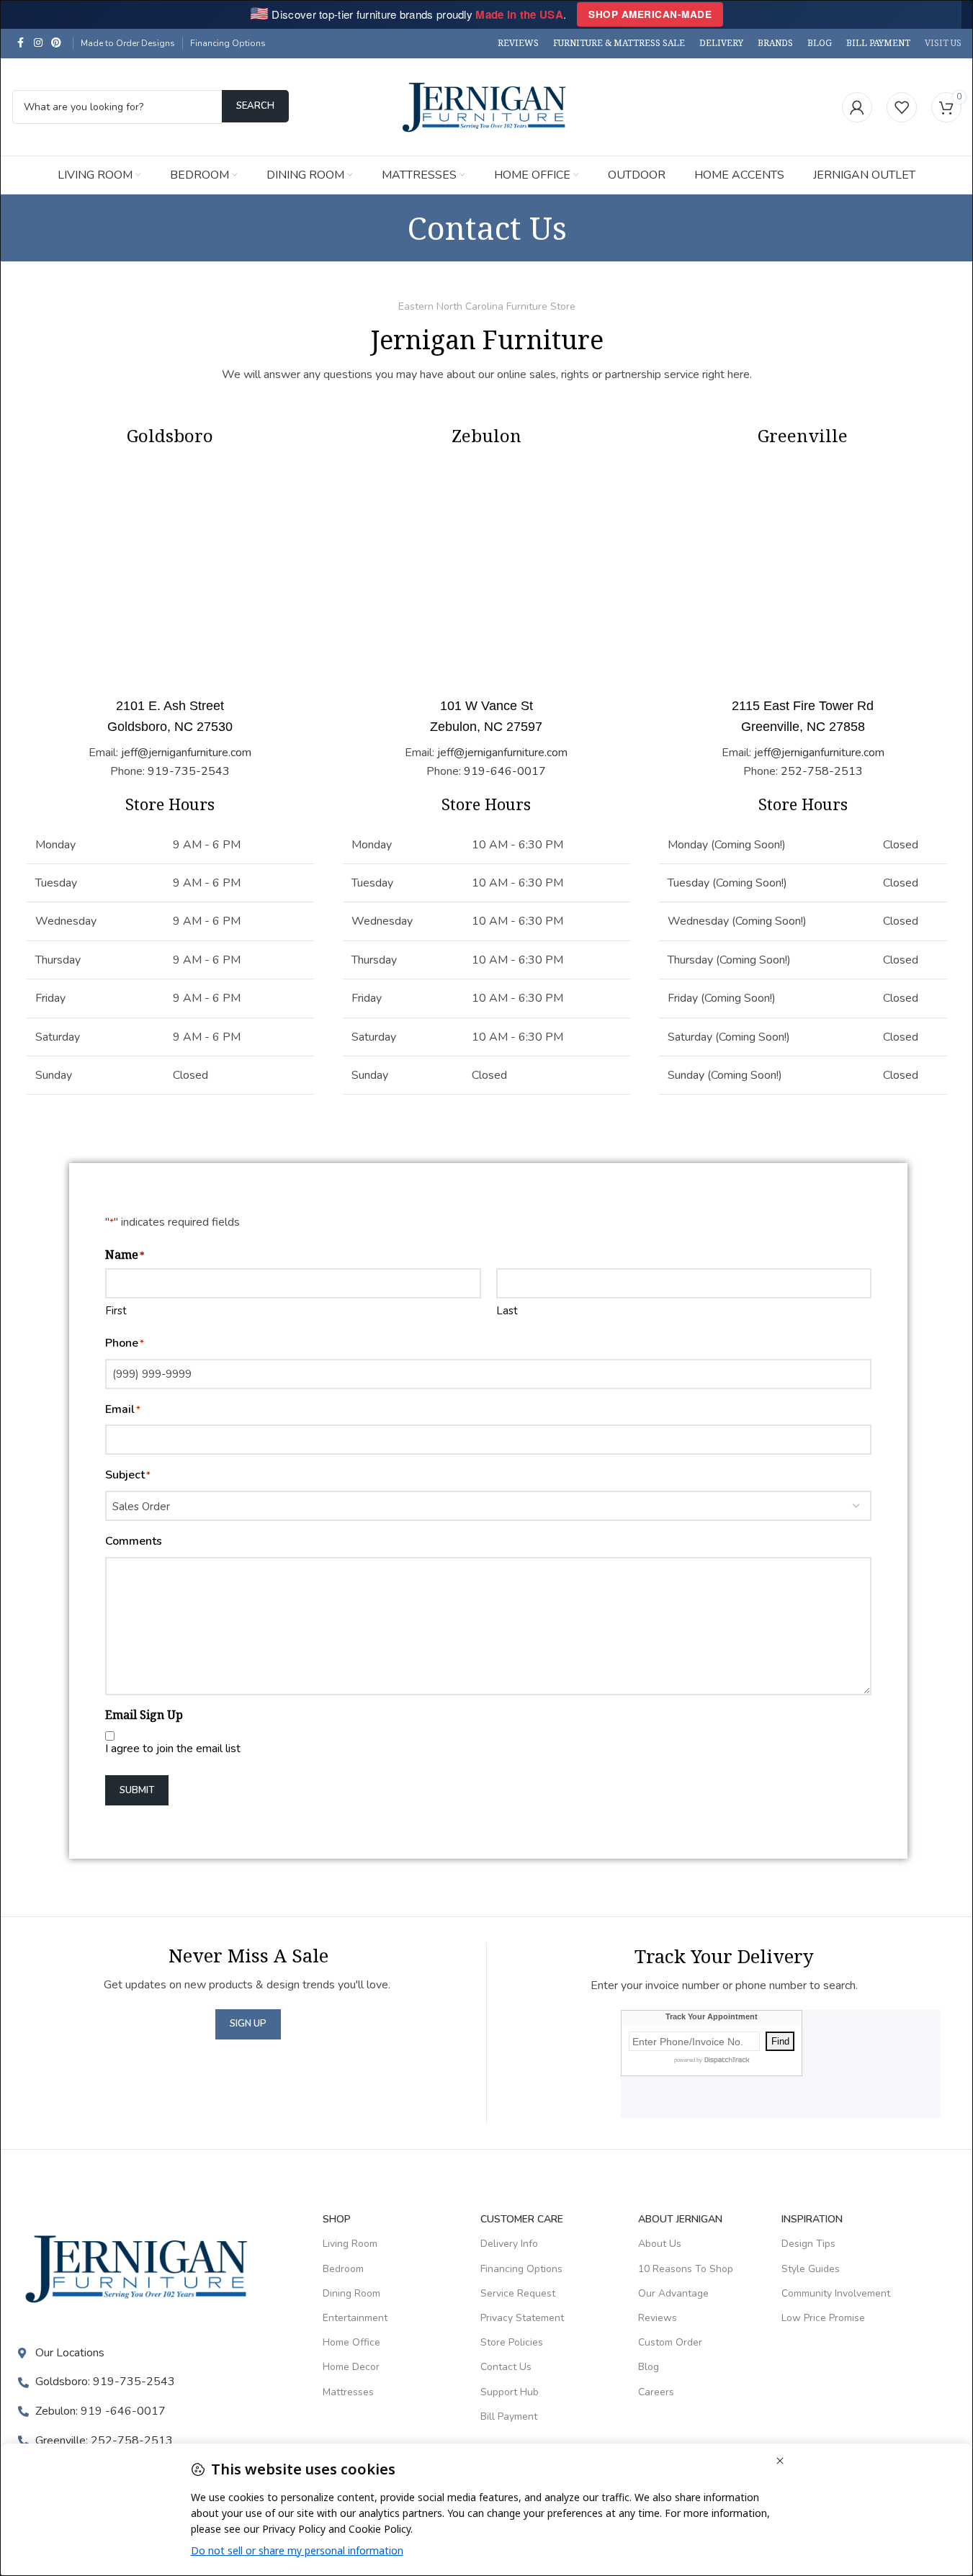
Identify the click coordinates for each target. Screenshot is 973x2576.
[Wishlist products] (902, 107)
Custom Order (670, 2342)
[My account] (857, 107)
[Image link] (140, 2268)
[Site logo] (487, 106)
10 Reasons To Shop (686, 2269)
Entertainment (355, 2318)
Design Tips (808, 2244)
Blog (649, 2367)
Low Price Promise (823, 2318)
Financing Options (228, 43)
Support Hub (510, 2392)
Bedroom (343, 2269)
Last (507, 1311)
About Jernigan (680, 2219)
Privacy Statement (522, 2318)
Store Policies (512, 2342)
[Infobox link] (170, 739)
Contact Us (506, 2367)
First (116, 1311)
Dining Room (351, 2293)
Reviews (658, 2318)
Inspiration (812, 2219)
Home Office (351, 2342)
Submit (137, 1790)
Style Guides (811, 2269)
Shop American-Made (650, 14)
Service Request (518, 2293)
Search (255, 106)
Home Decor (351, 2367)
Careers (656, 2392)
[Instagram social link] (38, 43)
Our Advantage (673, 2293)
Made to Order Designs (128, 43)
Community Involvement (836, 2293)
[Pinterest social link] (56, 43)
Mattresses (348, 2392)
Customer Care (522, 2219)
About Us (660, 2244)
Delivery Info (509, 2244)
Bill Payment (509, 2416)
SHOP (337, 2219)
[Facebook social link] (21, 43)
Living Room (350, 2244)
